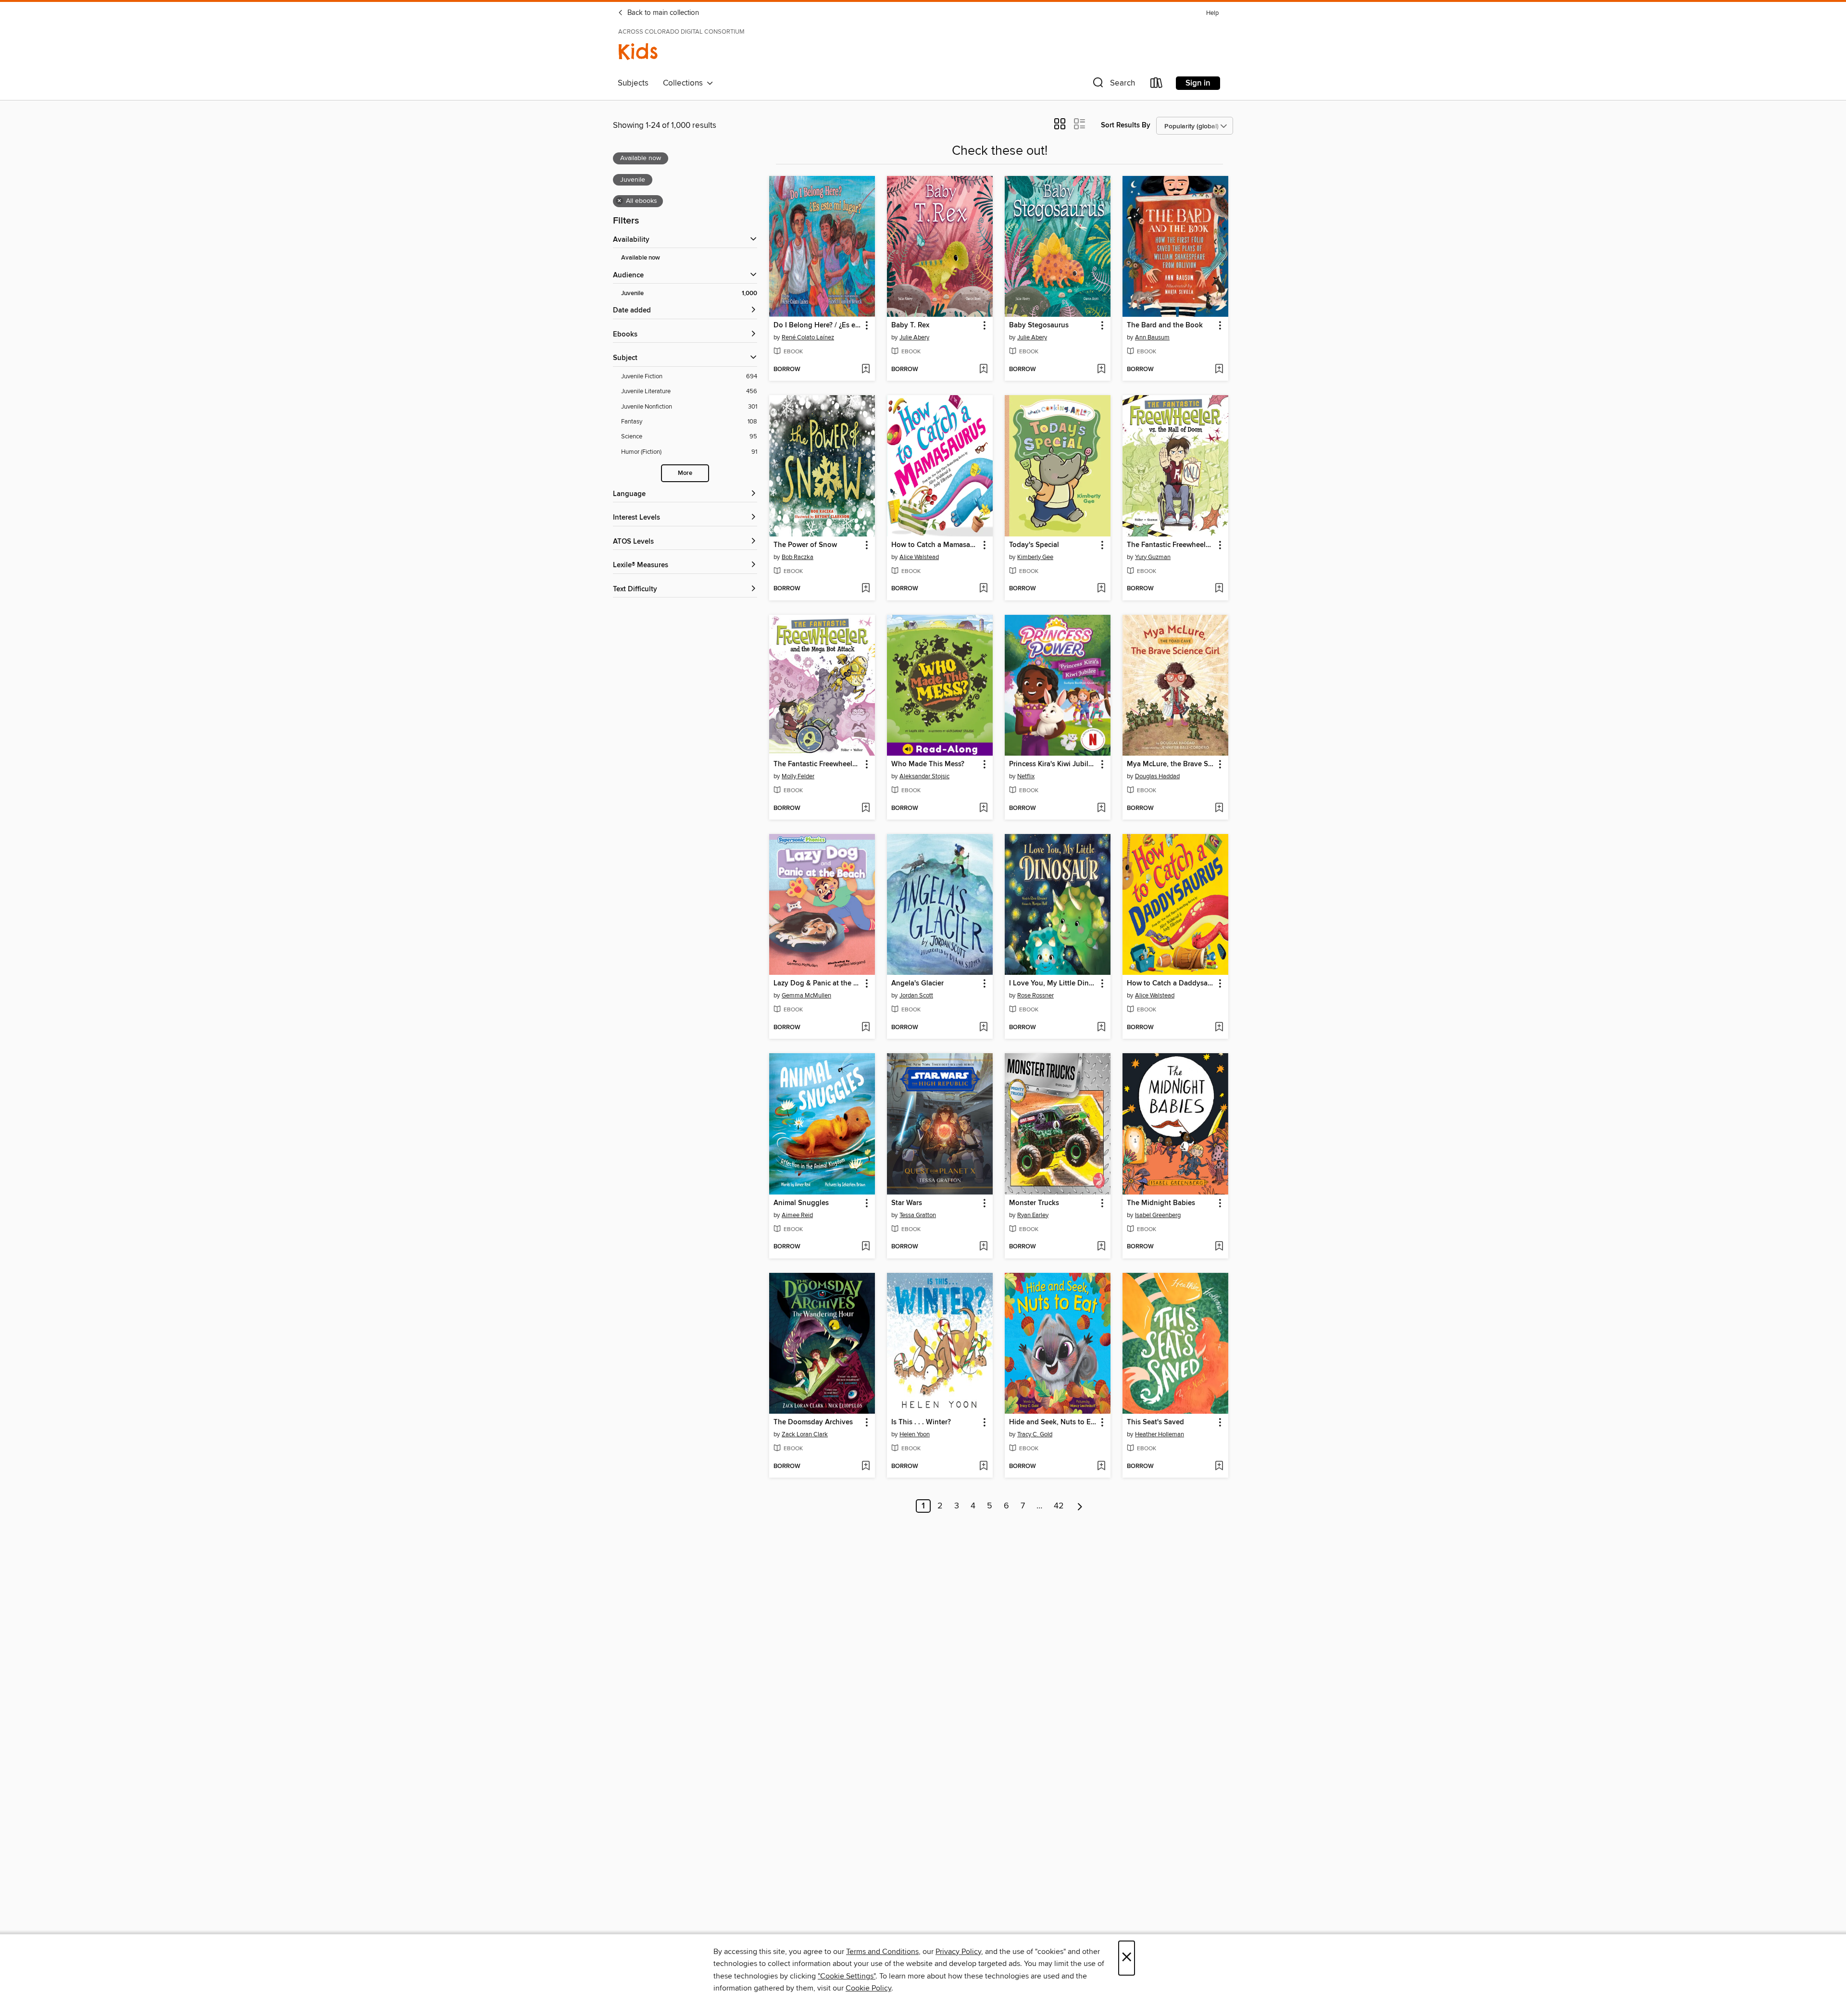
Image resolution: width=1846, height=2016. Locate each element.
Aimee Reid (797, 1215)
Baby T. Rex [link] (910, 325)
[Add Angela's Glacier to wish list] (983, 1028)
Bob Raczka (798, 557)
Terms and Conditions (882, 1952)
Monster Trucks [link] (1034, 1203)
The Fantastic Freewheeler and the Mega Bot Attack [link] (817, 764)
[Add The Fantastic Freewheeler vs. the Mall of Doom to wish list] (1219, 589)
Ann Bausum (1152, 337)
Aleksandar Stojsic (924, 776)
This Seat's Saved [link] (1155, 1422)
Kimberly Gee (1035, 557)
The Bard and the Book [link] (1165, 325)
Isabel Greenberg (1158, 1215)
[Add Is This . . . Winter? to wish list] (983, 1467)
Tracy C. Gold (1035, 1434)
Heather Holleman (1160, 1434)
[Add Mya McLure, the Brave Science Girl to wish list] (1219, 809)
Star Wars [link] (907, 1203)
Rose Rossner (1035, 996)
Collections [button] (685, 83)
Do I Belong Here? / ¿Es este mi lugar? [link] (817, 325)
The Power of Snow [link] (805, 545)
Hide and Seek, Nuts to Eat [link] (1053, 1422)
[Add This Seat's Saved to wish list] (1219, 1467)
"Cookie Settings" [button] (847, 1976)
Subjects (633, 83)
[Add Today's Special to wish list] (1101, 589)
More (685, 473)
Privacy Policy (958, 1952)
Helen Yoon (915, 1434)
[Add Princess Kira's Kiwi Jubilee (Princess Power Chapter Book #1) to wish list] (1101, 809)
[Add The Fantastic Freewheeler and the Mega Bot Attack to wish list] (866, 809)
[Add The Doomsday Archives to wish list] (866, 1467)
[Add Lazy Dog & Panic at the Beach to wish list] (866, 1028)
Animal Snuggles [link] (801, 1203)
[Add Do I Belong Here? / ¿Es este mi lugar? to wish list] (866, 370)
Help (1212, 13)
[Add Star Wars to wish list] (983, 1247)
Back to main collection (662, 13)
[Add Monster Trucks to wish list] (1101, 1247)
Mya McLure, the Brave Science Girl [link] (1171, 764)
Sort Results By (1126, 125)
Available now (641, 258)
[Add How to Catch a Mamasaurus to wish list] (983, 589)
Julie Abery (914, 337)
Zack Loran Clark (805, 1434)
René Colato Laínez (808, 337)
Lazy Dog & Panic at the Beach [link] (817, 983)
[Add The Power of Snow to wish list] (866, 589)
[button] (1113, 85)
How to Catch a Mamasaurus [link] (935, 545)
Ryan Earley (1033, 1215)
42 (1059, 1506)
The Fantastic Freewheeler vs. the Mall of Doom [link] (1171, 545)
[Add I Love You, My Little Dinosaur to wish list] (1101, 1028)
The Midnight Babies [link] (1161, 1203)
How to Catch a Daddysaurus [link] (1171, 983)
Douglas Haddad (1157, 776)
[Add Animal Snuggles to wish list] (866, 1247)
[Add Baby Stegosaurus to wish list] (1101, 370)
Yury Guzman (1153, 557)
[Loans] (1157, 85)
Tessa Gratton (918, 1215)
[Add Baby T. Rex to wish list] (983, 370)
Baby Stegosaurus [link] (1039, 325)
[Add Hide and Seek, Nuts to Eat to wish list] (1101, 1467)
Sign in (1198, 83)
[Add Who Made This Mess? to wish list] (983, 809)
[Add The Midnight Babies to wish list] (1219, 1247)
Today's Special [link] (1034, 545)
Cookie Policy (868, 1988)
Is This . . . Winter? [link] (921, 1422)
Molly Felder (798, 776)
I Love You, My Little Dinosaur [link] (1053, 983)
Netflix (1026, 776)
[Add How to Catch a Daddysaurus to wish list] (1219, 1028)
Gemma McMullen (806, 996)
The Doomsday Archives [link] (813, 1422)
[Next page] (1080, 1506)
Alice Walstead (919, 557)
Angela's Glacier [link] (917, 983)
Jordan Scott (916, 996)
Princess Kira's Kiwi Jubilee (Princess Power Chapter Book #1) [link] (1053, 764)
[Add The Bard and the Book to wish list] (1219, 370)
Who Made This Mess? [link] (928, 764)
